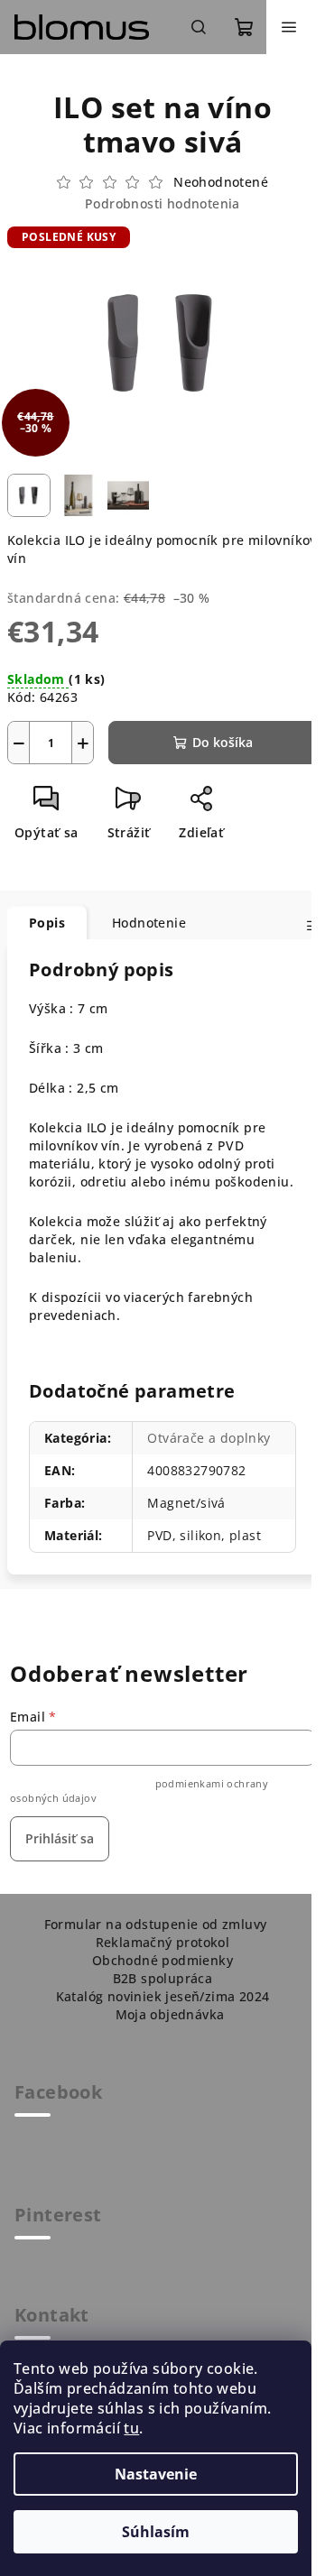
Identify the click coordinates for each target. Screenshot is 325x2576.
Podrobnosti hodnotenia (162, 203)
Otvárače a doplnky (209, 1438)
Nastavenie (156, 2474)
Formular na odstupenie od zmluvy (156, 1924)
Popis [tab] (47, 923)
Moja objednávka (170, 2014)
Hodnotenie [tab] (149, 923)
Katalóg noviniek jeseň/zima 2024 (163, 1996)
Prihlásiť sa (60, 1838)
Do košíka (223, 742)
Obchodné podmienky (162, 1960)
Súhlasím (156, 2532)
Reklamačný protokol (163, 1942)
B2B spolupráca (163, 1978)
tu (131, 2428)
